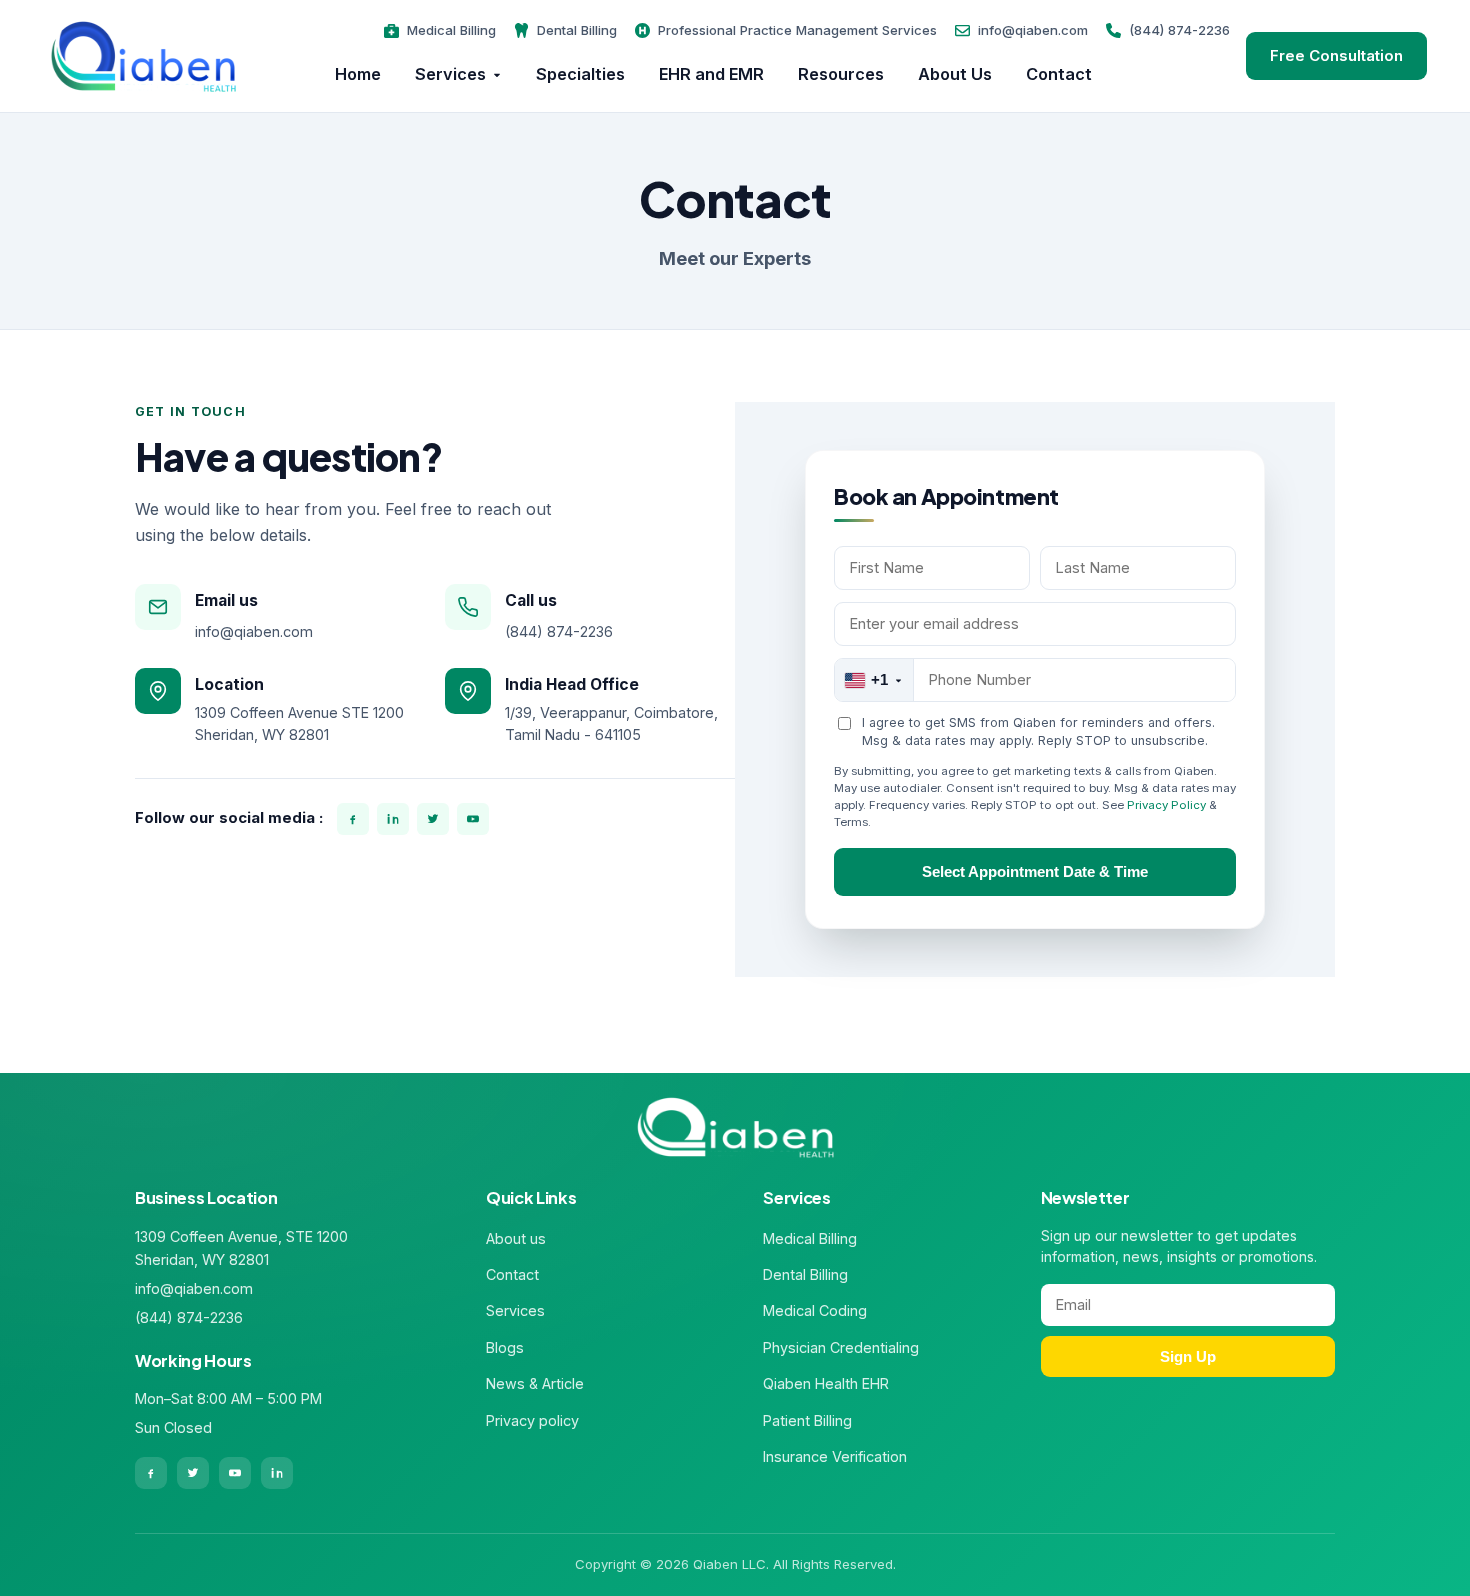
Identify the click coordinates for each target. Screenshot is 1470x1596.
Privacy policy (532, 1420)
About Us (955, 74)
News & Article (535, 1383)
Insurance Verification (835, 1456)
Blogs (505, 1347)
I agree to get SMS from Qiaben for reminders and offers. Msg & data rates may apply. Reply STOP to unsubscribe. (1038, 731)
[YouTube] (473, 819)
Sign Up (1188, 1356)
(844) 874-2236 (1179, 30)
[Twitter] (433, 819)
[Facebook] (353, 819)
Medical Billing (451, 30)
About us (516, 1238)
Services (450, 74)
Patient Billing (807, 1420)
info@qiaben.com (1033, 30)
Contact (1059, 74)
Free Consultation (1336, 55)
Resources (841, 74)
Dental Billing (577, 30)
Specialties (580, 74)
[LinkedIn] (393, 819)
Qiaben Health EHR (826, 1383)
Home (358, 74)
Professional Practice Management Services (797, 30)
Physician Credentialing (841, 1347)
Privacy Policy (1166, 805)
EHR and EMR (711, 74)
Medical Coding (815, 1310)
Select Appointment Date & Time (1035, 871)
